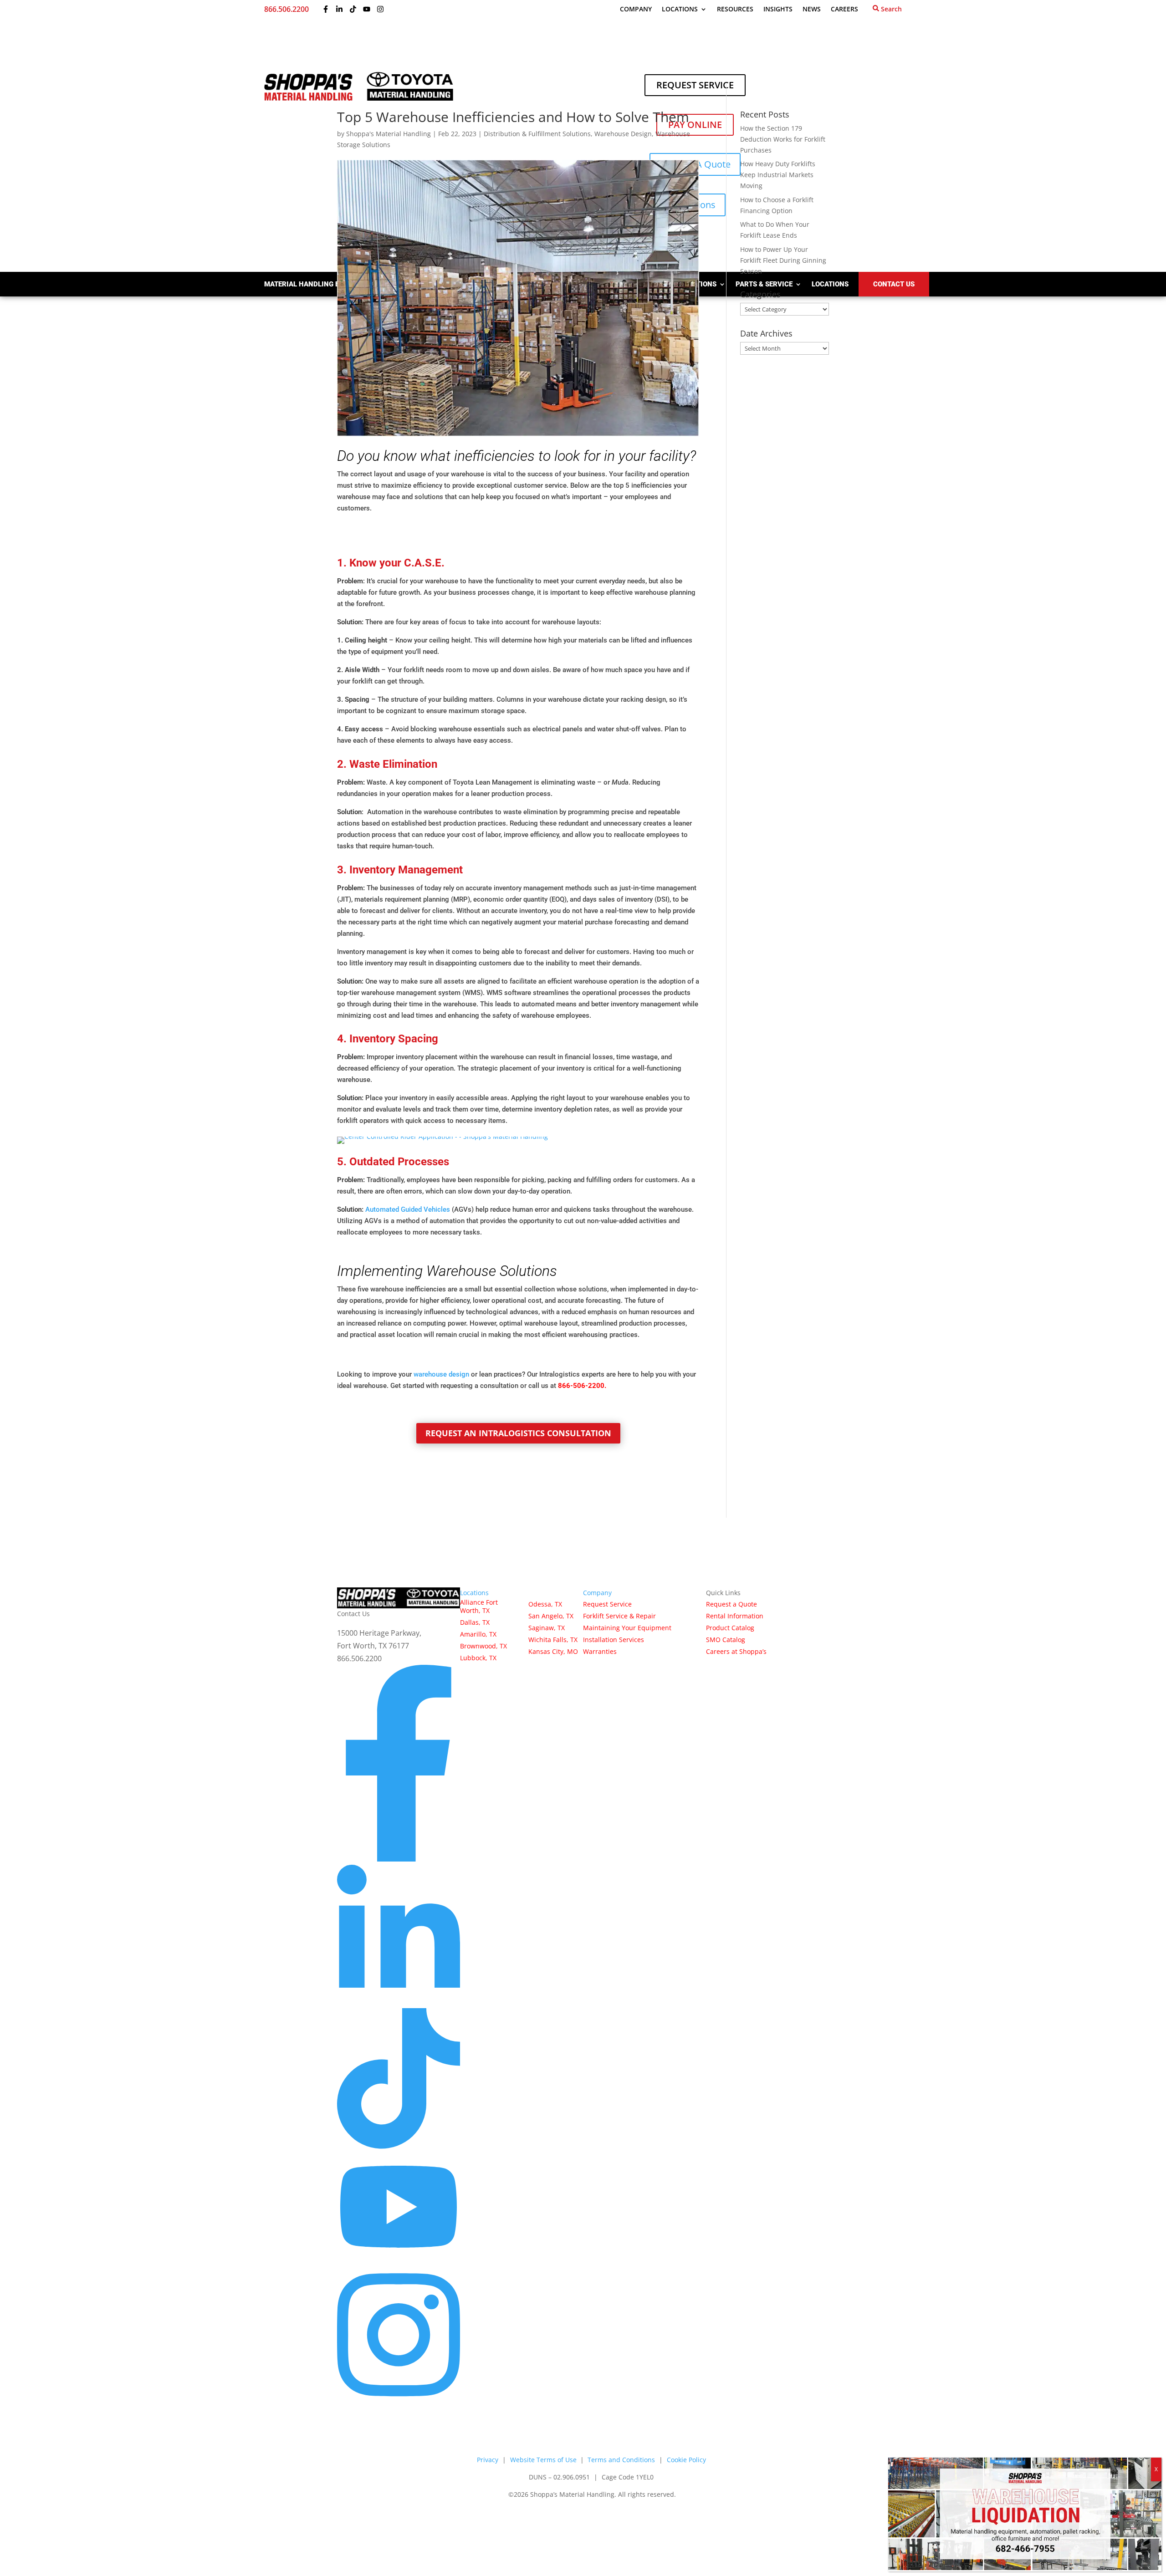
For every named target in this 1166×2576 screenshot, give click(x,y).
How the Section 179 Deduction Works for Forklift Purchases (783, 139)
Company (636, 10)
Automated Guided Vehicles (408, 1209)
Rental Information (735, 1616)
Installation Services (614, 1640)
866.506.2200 (286, 9)
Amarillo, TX (478, 1634)
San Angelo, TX (551, 1616)
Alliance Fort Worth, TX (479, 1606)
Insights (778, 10)
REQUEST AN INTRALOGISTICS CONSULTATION (518, 1433)
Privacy (488, 2460)
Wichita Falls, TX (553, 1640)
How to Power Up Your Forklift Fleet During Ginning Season (783, 260)
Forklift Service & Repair (619, 1616)
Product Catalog (730, 1628)
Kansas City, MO (553, 1652)
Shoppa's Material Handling (389, 134)
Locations (680, 10)
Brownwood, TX (483, 1646)
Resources (735, 10)
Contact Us (894, 284)
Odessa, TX (545, 1604)
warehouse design (441, 1374)
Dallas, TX (475, 1622)
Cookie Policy (686, 2460)
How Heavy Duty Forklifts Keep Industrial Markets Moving (778, 175)
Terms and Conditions (621, 2460)
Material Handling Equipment (319, 284)
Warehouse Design (623, 134)
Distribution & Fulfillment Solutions (537, 134)
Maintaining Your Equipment (627, 1628)
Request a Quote (731, 1604)
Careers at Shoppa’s (736, 1652)
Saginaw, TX (547, 1628)
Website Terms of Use (544, 2460)
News (812, 10)
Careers (844, 10)
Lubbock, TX (478, 1658)
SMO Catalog (726, 1640)
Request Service (607, 1604)
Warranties (600, 1652)
